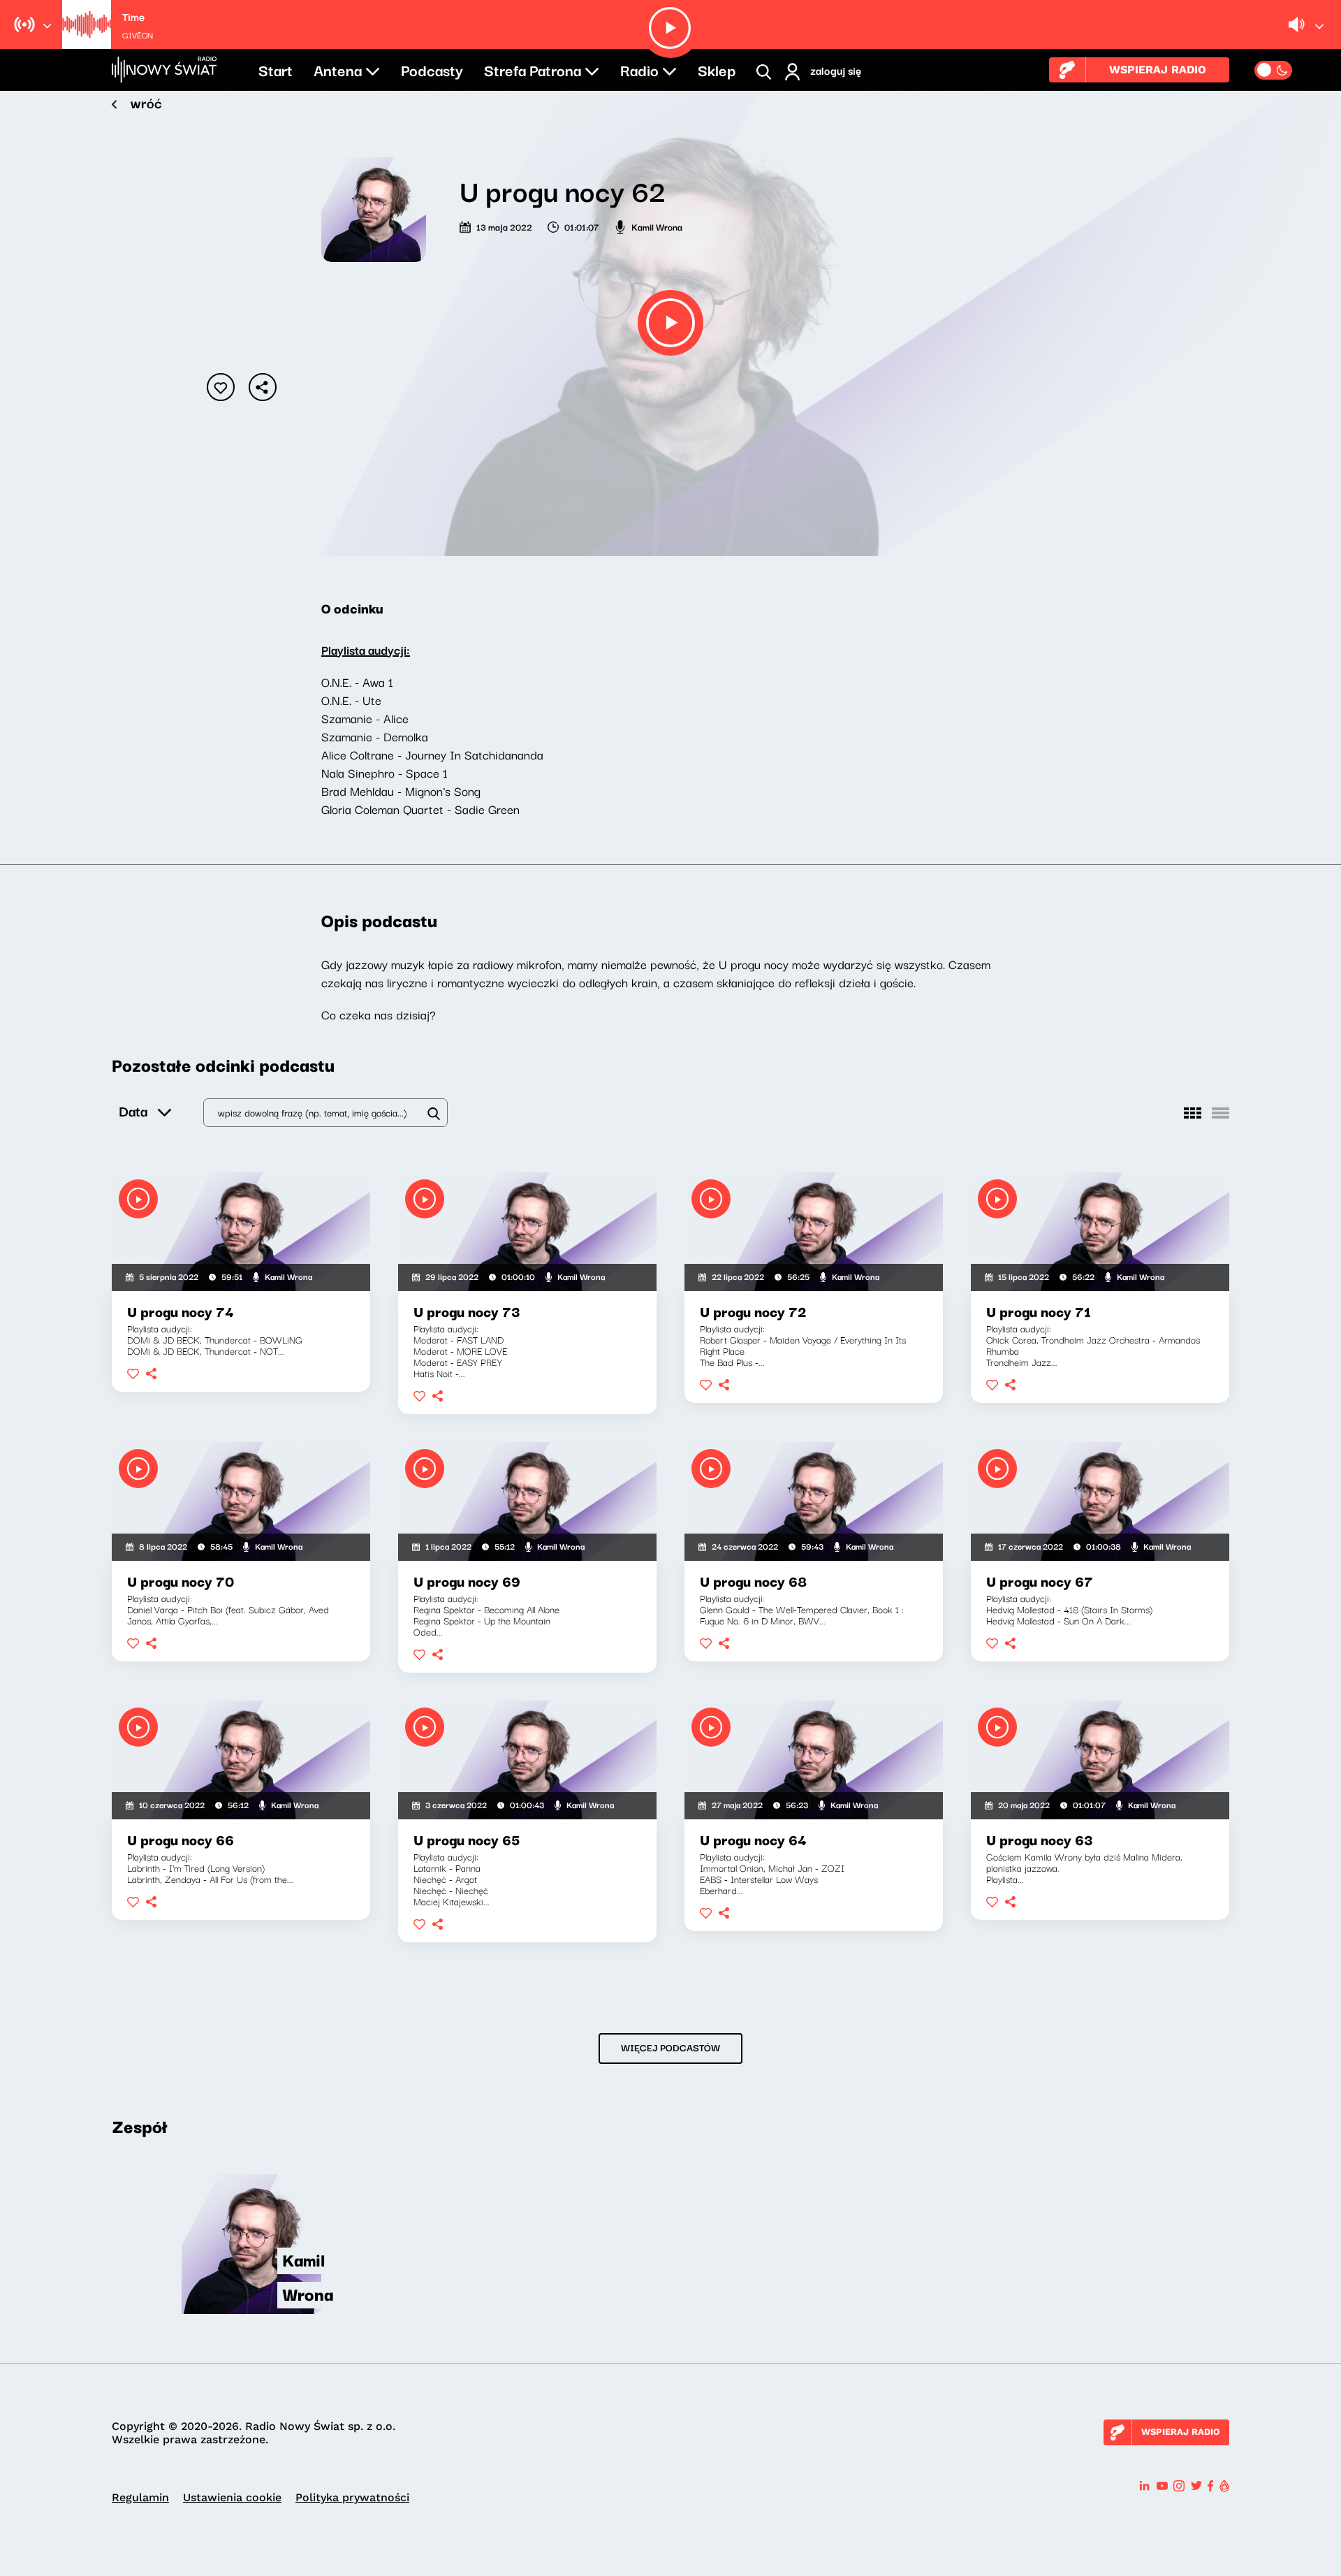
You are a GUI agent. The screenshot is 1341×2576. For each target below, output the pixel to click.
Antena (338, 69)
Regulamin (140, 2497)
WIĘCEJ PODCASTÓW (670, 2047)
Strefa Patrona (533, 69)
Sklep (717, 69)
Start (276, 69)
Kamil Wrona (657, 226)
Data (133, 1111)
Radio (639, 69)
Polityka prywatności (352, 2497)
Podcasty (432, 69)
